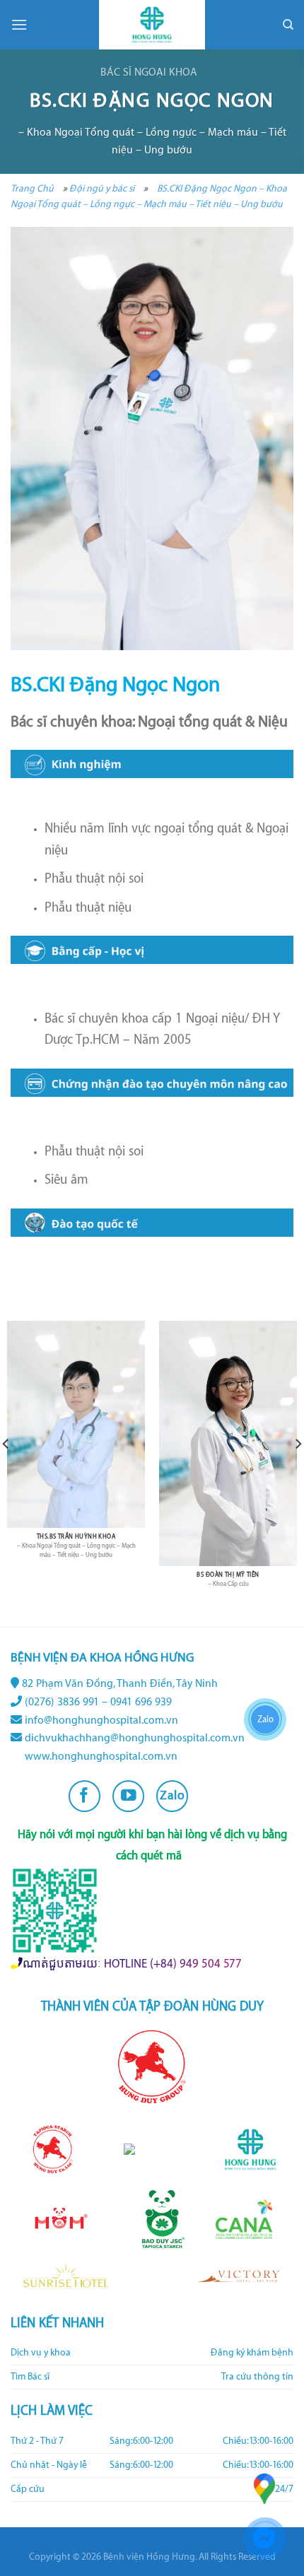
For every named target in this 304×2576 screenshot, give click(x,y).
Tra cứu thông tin (257, 2377)
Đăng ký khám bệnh (252, 2353)
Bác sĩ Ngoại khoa (149, 72)
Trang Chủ (32, 188)
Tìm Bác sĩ (30, 2377)
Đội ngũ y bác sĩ (102, 188)
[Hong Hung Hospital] (152, 25)
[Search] (288, 25)
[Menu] (19, 24)
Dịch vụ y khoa (41, 2353)
